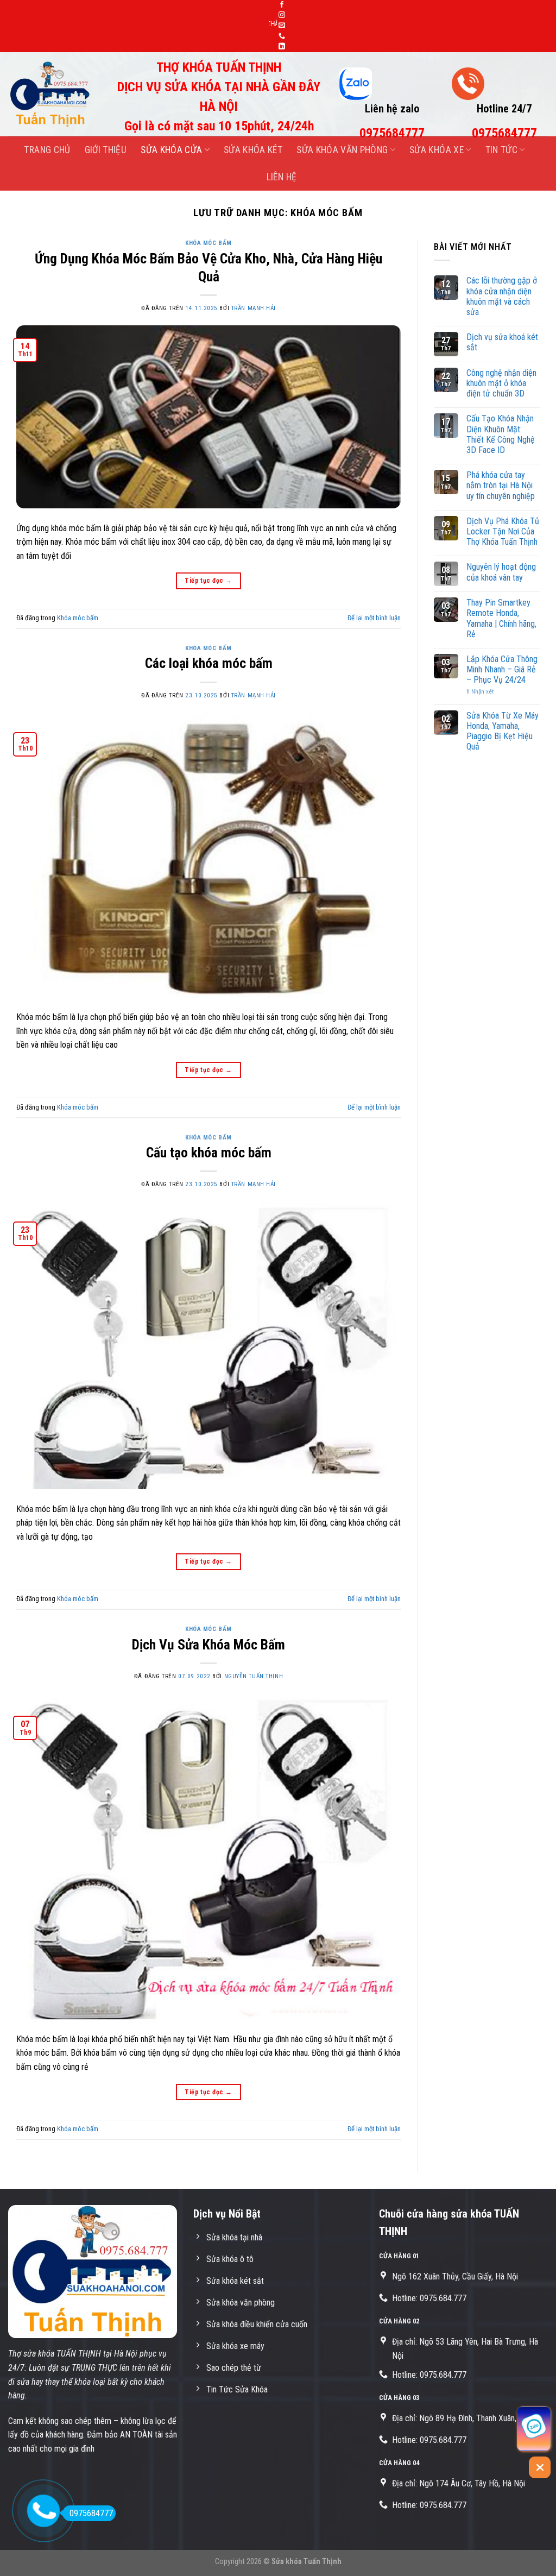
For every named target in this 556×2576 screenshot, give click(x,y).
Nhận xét (480, 692)
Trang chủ (47, 150)
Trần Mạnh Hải (254, 308)
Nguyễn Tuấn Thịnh (254, 1676)
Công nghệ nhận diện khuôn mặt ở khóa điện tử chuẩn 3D (501, 383)
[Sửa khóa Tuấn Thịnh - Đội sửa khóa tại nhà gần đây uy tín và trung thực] (53, 94)
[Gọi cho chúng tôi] (282, 36)
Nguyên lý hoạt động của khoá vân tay (501, 572)
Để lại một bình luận (374, 618)
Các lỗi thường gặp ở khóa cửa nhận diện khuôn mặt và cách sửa (502, 296)
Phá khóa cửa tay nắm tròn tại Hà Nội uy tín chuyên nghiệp (501, 485)
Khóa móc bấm (208, 243)
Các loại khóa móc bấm (209, 663)
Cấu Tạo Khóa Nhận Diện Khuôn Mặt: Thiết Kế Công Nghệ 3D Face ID (501, 434)
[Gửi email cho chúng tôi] (282, 26)
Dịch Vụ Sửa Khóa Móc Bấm (208, 1645)
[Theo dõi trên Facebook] (282, 5)
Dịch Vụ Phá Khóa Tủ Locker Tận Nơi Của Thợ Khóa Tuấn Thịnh (503, 531)
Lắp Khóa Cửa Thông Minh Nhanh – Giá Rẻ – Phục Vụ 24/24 (502, 669)
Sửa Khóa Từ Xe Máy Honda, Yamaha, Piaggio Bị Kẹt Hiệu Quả (503, 731)
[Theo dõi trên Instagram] (282, 15)
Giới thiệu (106, 150)
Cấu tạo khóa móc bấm (209, 1152)
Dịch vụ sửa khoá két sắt (502, 342)
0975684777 (91, 2513)
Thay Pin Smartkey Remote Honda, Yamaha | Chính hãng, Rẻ (501, 618)
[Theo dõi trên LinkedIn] (282, 47)
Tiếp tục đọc (208, 581)
